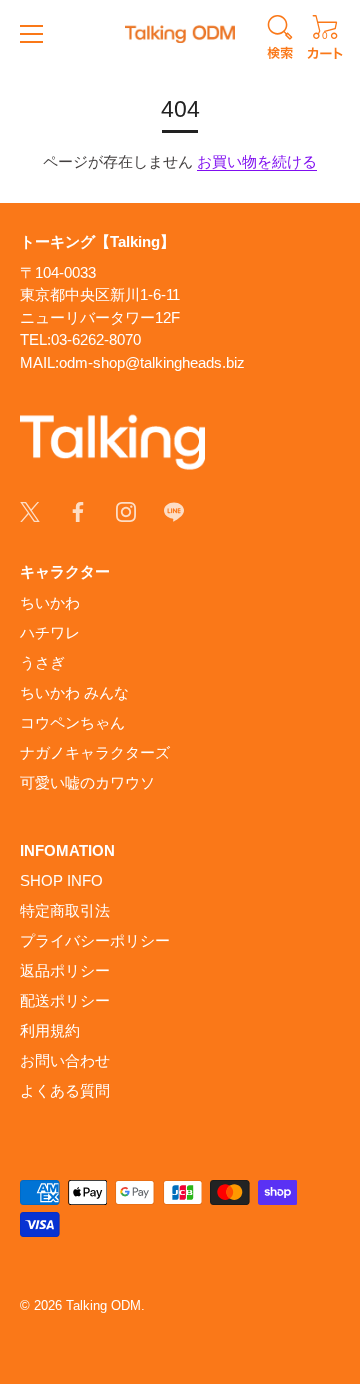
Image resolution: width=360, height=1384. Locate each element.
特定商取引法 (65, 910)
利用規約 (50, 1030)
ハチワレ (50, 632)
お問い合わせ (65, 1060)
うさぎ (42, 662)
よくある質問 (65, 1090)
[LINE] (174, 510)
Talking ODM (103, 1305)
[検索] (280, 40)
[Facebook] (78, 510)
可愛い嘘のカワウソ (87, 782)
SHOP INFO (61, 880)
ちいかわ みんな (74, 692)
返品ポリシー (65, 970)
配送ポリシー (65, 1000)
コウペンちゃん (72, 722)
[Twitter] (30, 510)
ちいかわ (50, 602)
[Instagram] (126, 510)
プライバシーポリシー (95, 940)
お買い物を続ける (257, 161)
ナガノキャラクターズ (95, 752)
